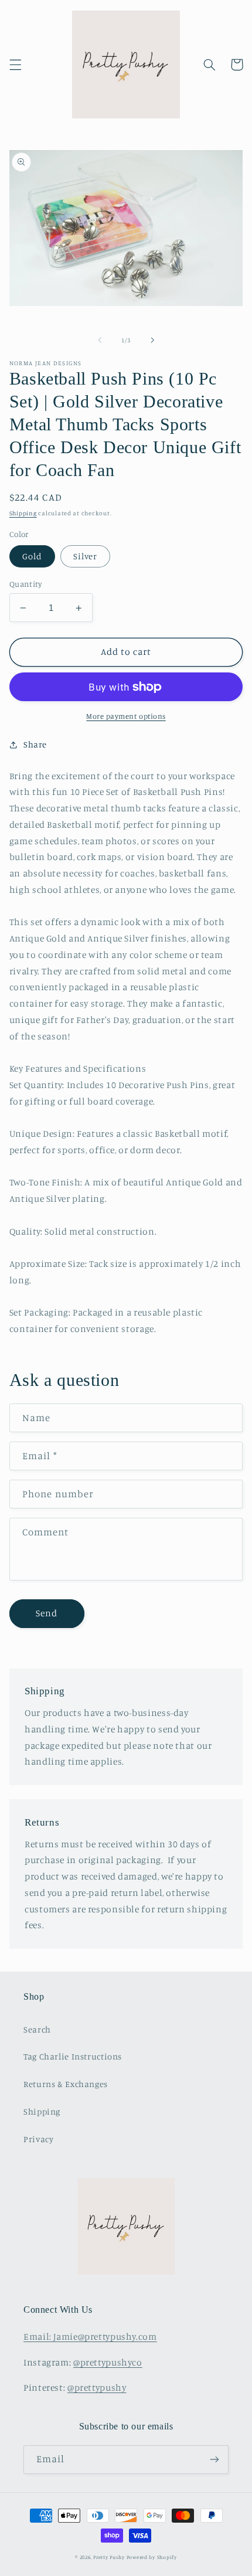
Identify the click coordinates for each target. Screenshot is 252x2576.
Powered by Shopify (152, 2557)
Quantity (25, 584)
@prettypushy (97, 2388)
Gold (32, 556)
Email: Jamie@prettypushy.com (90, 2337)
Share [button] (35, 744)
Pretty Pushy (109, 2557)
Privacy (38, 2139)
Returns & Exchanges (66, 2084)
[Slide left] (100, 341)
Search (37, 2029)
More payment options (126, 716)
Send (47, 1613)
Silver (85, 556)
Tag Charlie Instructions (73, 2056)
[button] (15, 64)
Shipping (23, 513)
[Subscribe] (214, 2460)
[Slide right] (152, 341)
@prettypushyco (108, 2362)
